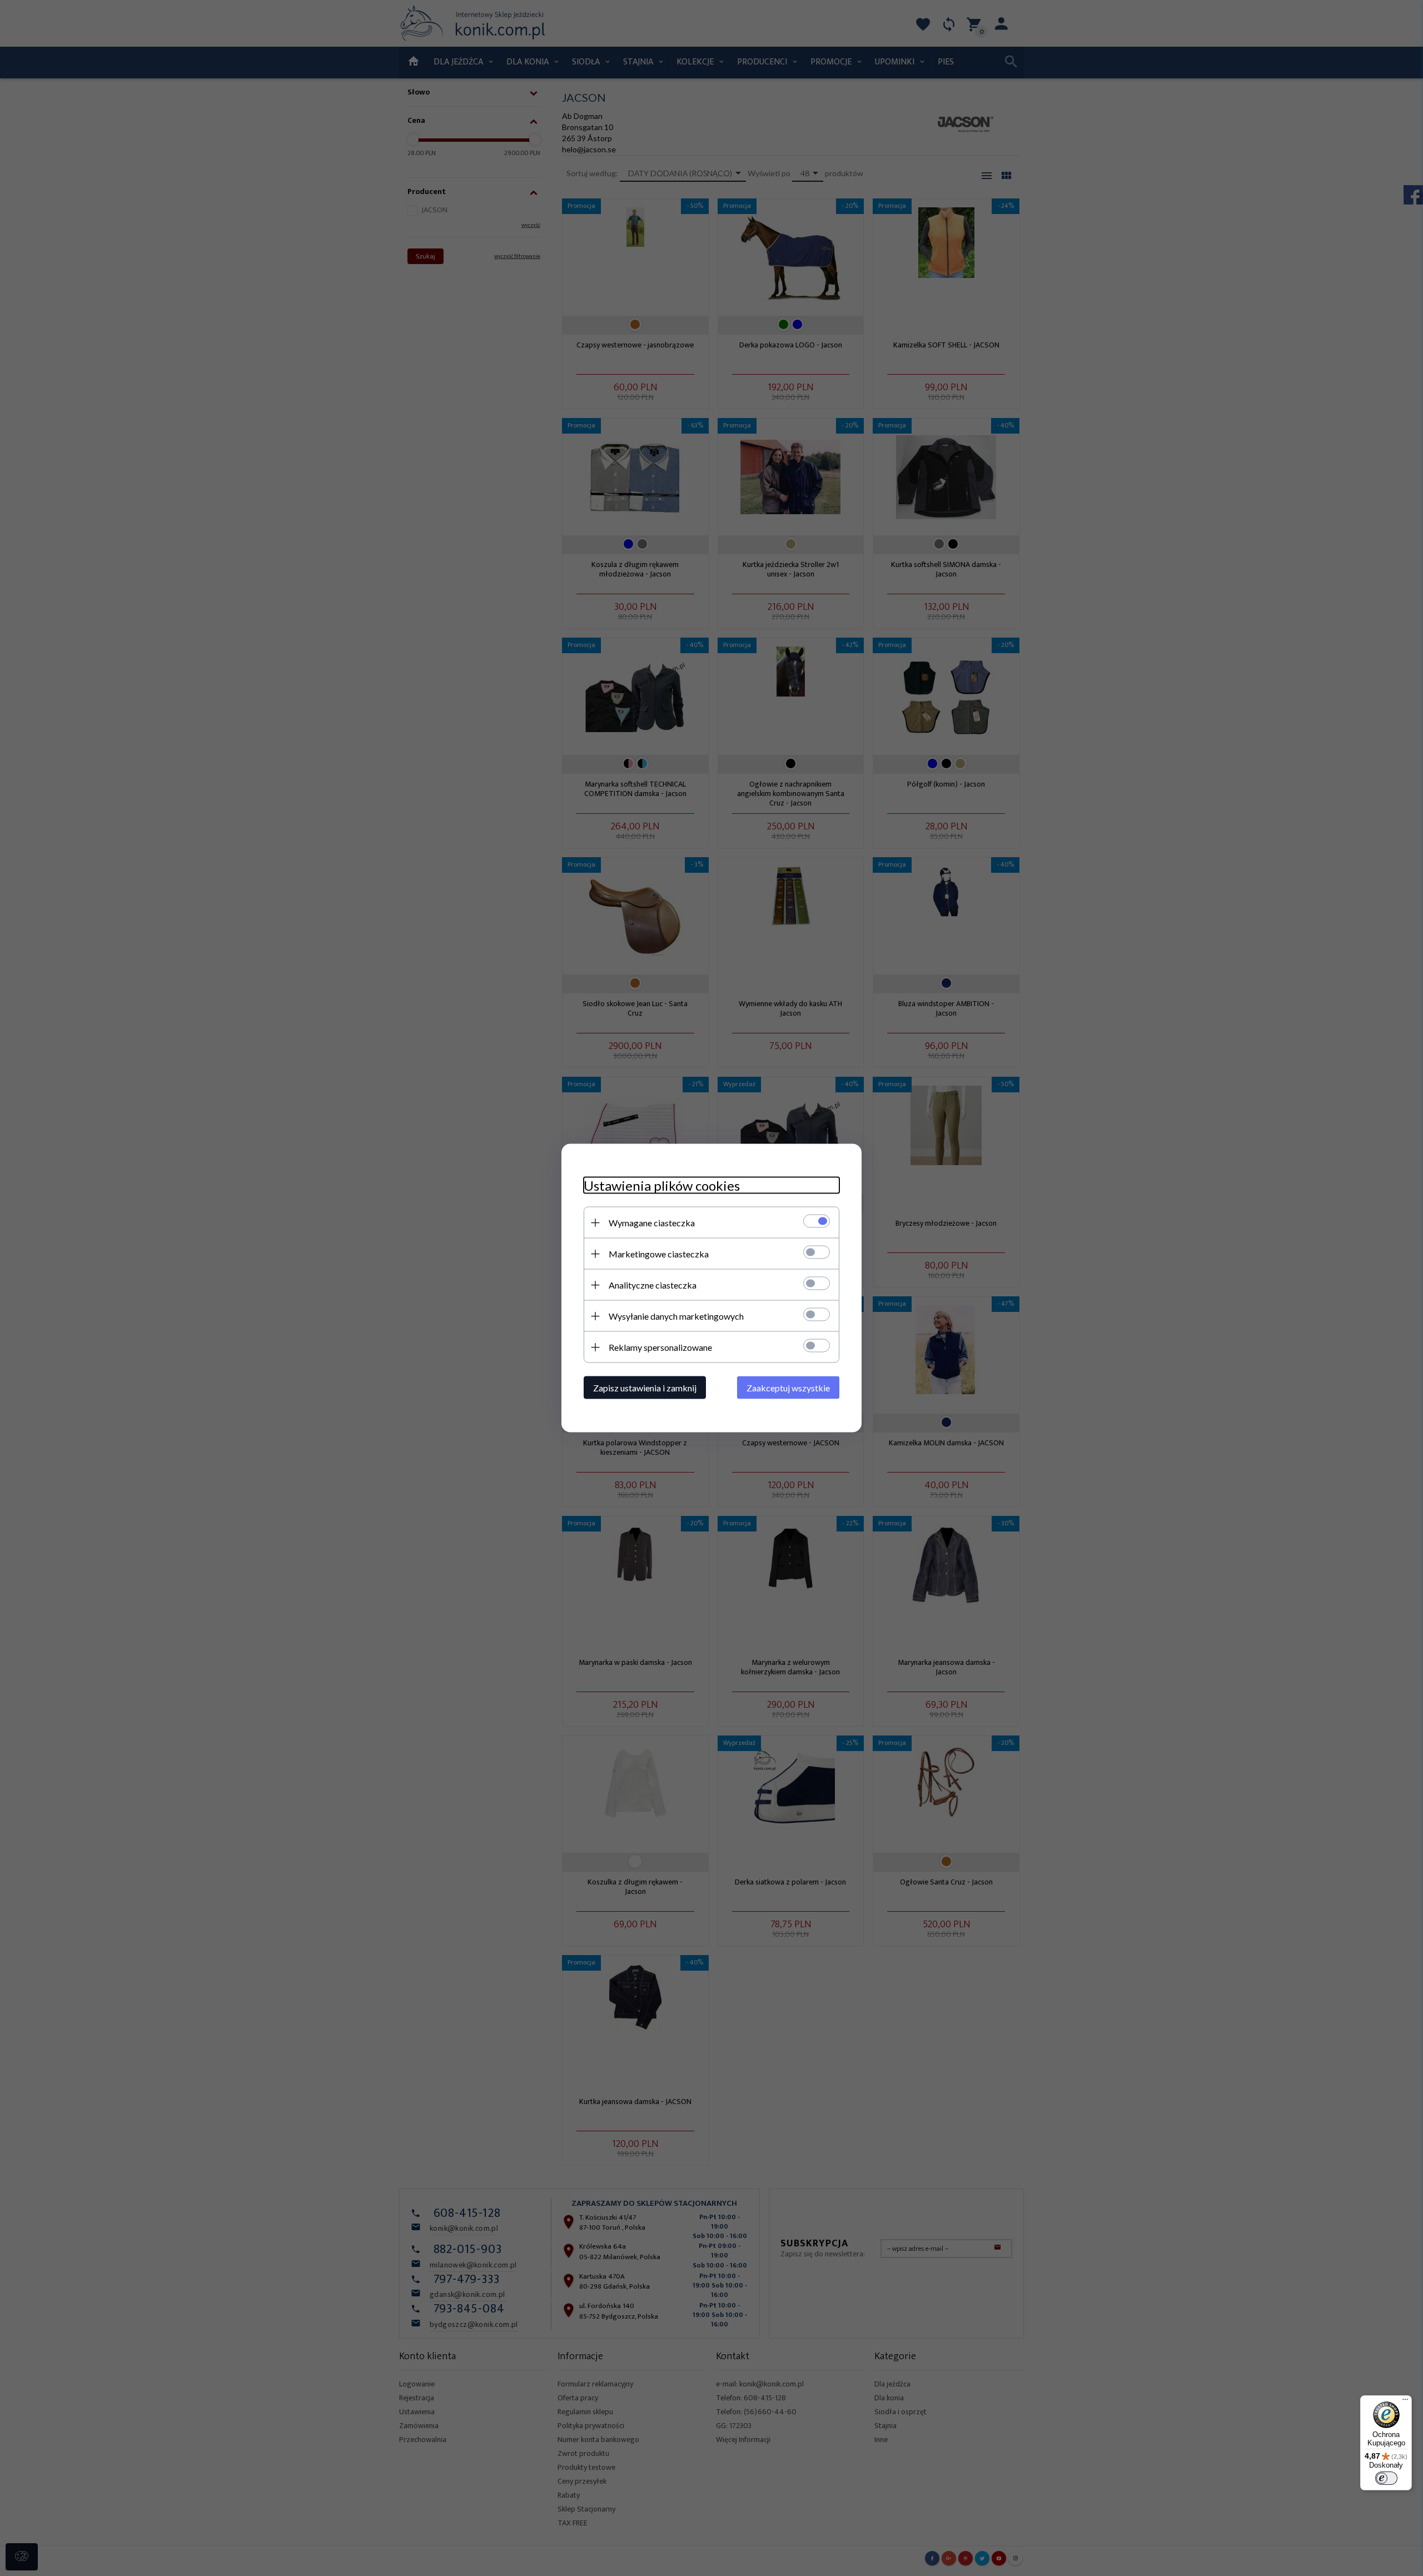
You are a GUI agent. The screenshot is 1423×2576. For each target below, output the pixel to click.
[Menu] (1405, 2402)
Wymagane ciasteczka (652, 1223)
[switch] (1386, 2478)
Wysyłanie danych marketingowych (676, 1316)
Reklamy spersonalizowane (660, 1347)
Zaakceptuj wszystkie (788, 1388)
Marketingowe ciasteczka (659, 1254)
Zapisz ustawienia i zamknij (645, 1388)
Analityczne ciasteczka (653, 1285)
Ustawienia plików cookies (662, 1185)
